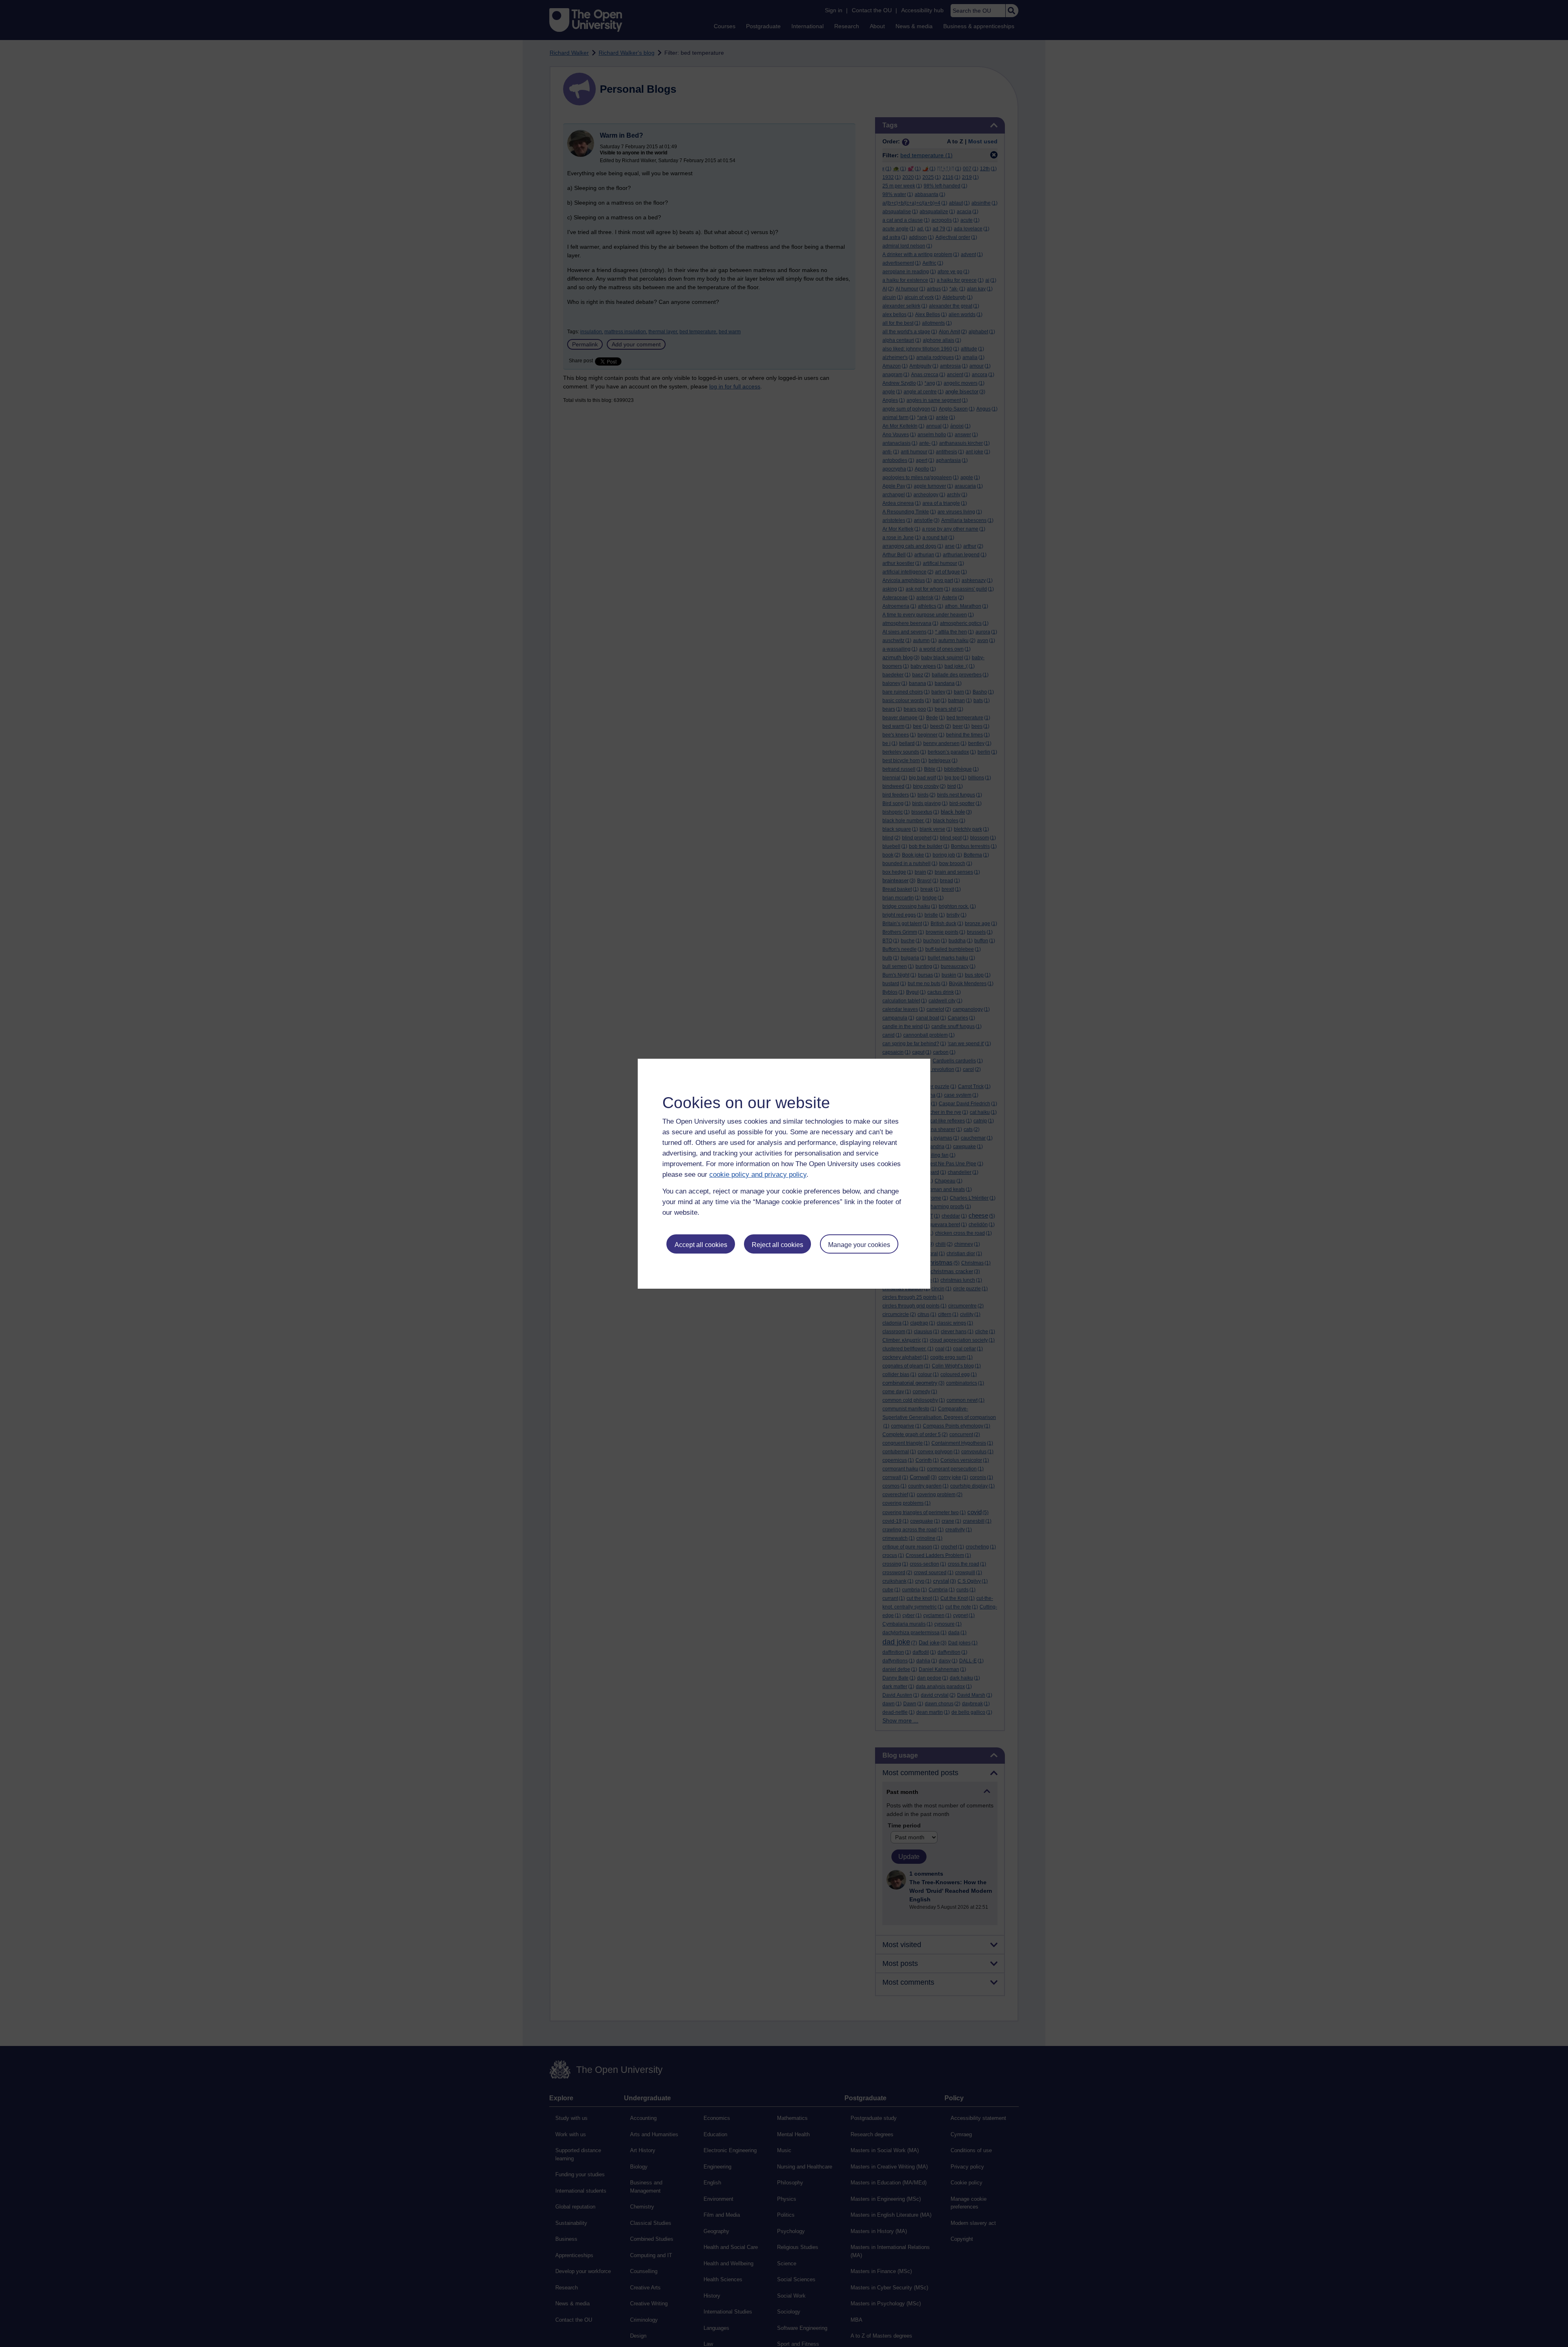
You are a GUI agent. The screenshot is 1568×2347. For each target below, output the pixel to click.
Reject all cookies (777, 1245)
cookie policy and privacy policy (758, 1175)
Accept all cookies (701, 1245)
